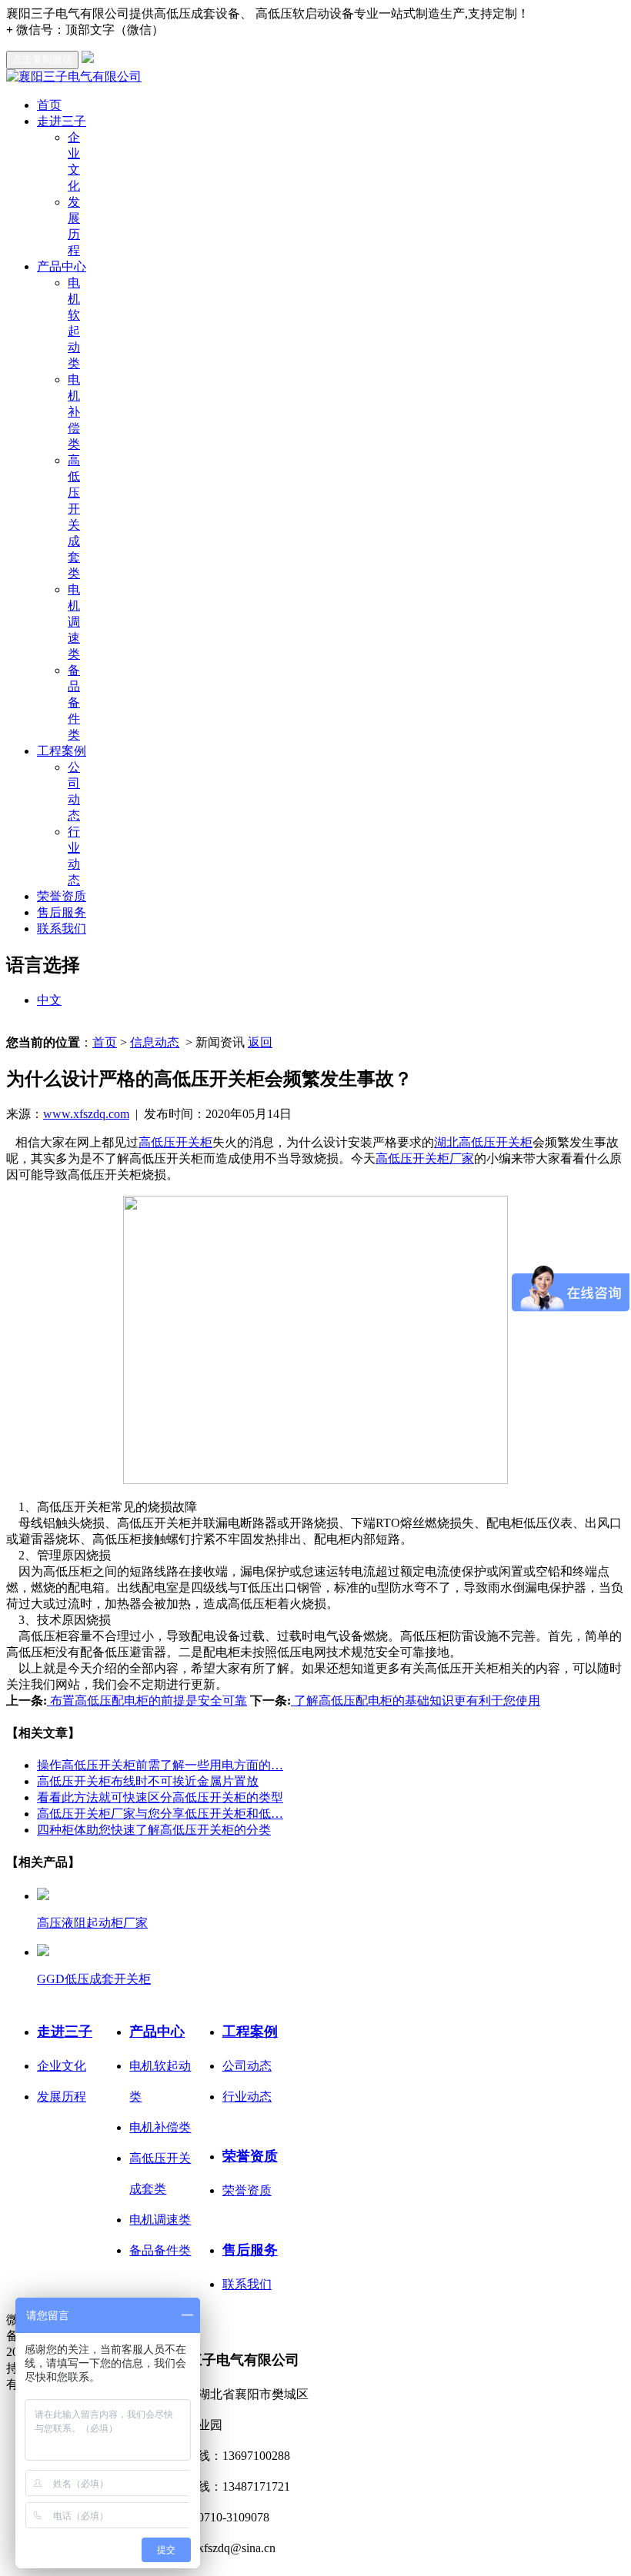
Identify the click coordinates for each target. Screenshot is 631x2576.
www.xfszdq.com (86, 1114)
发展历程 (62, 2097)
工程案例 (62, 751)
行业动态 (247, 2097)
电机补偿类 (74, 412)
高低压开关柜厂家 (425, 1158)
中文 (49, 1000)
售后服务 (62, 912)
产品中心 (62, 266)
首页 (49, 105)
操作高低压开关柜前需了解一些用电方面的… (160, 1765)
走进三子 (62, 121)
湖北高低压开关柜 (483, 1142)
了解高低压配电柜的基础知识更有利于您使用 (416, 1701)
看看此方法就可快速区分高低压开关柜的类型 (160, 1797)
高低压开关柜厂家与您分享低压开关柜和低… (160, 1814)
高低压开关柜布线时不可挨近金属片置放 (148, 1781)
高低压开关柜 (175, 1142)
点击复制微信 (42, 60)
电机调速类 (74, 622)
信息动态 (155, 1042)
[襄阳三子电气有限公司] (74, 77)
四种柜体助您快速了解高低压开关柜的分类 (154, 1830)
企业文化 (62, 2066)
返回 (260, 1042)
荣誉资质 (62, 896)
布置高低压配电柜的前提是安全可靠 (147, 1701)
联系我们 (62, 929)
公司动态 (247, 2066)
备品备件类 (74, 702)
